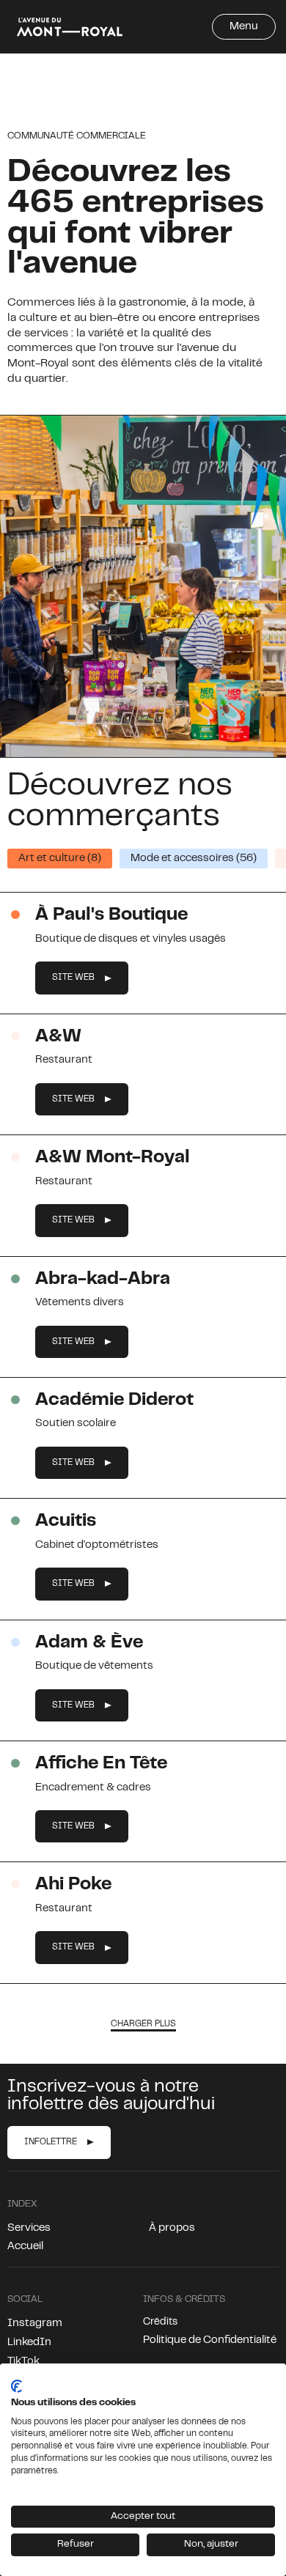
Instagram (35, 2324)
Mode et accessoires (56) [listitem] (194, 859)
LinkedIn (29, 2343)
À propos (172, 2228)
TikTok (23, 2362)
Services (29, 2228)
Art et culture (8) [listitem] (60, 859)
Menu (244, 27)
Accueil (25, 2247)
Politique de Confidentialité (210, 2340)
